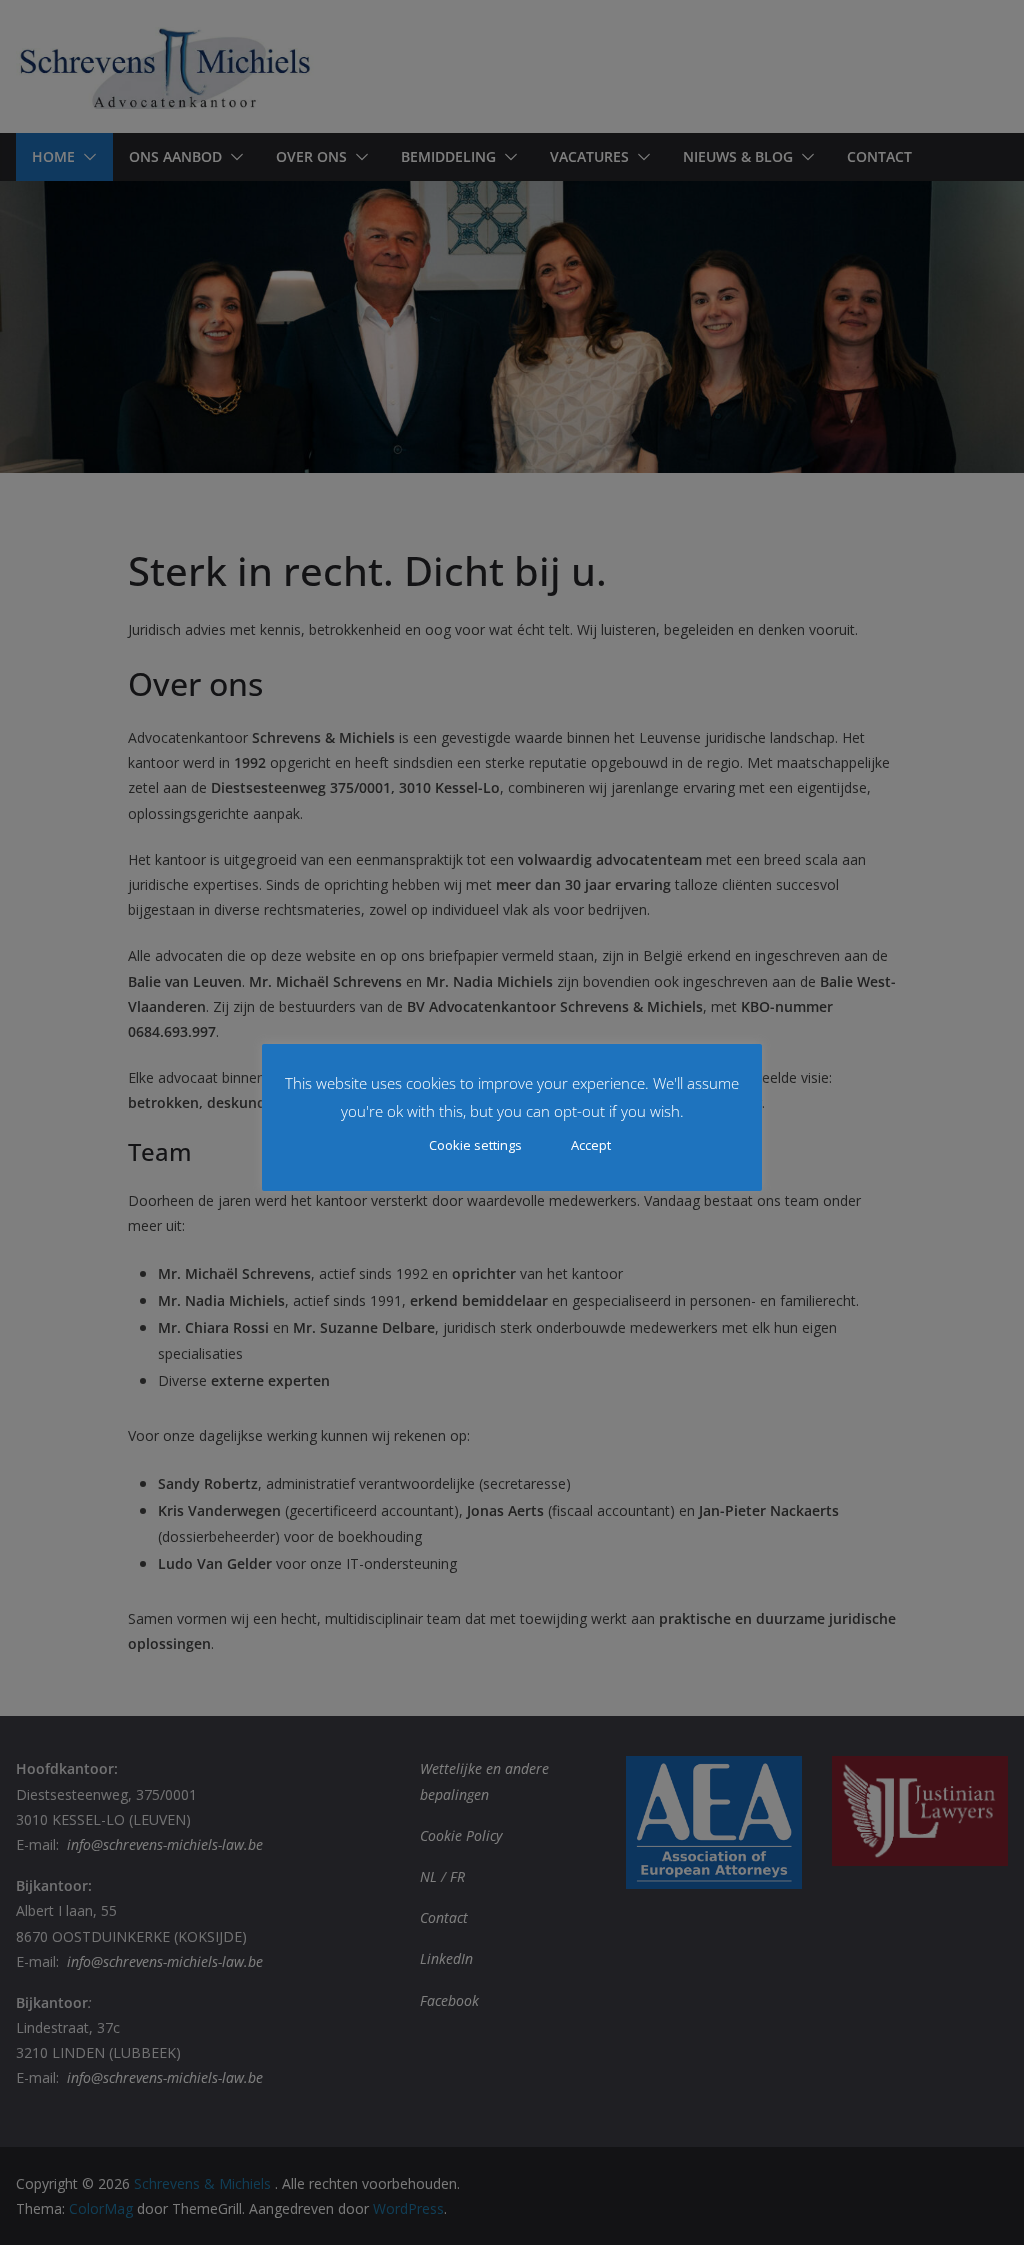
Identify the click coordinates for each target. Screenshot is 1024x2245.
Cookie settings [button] (475, 1145)
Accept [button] (591, 1145)
